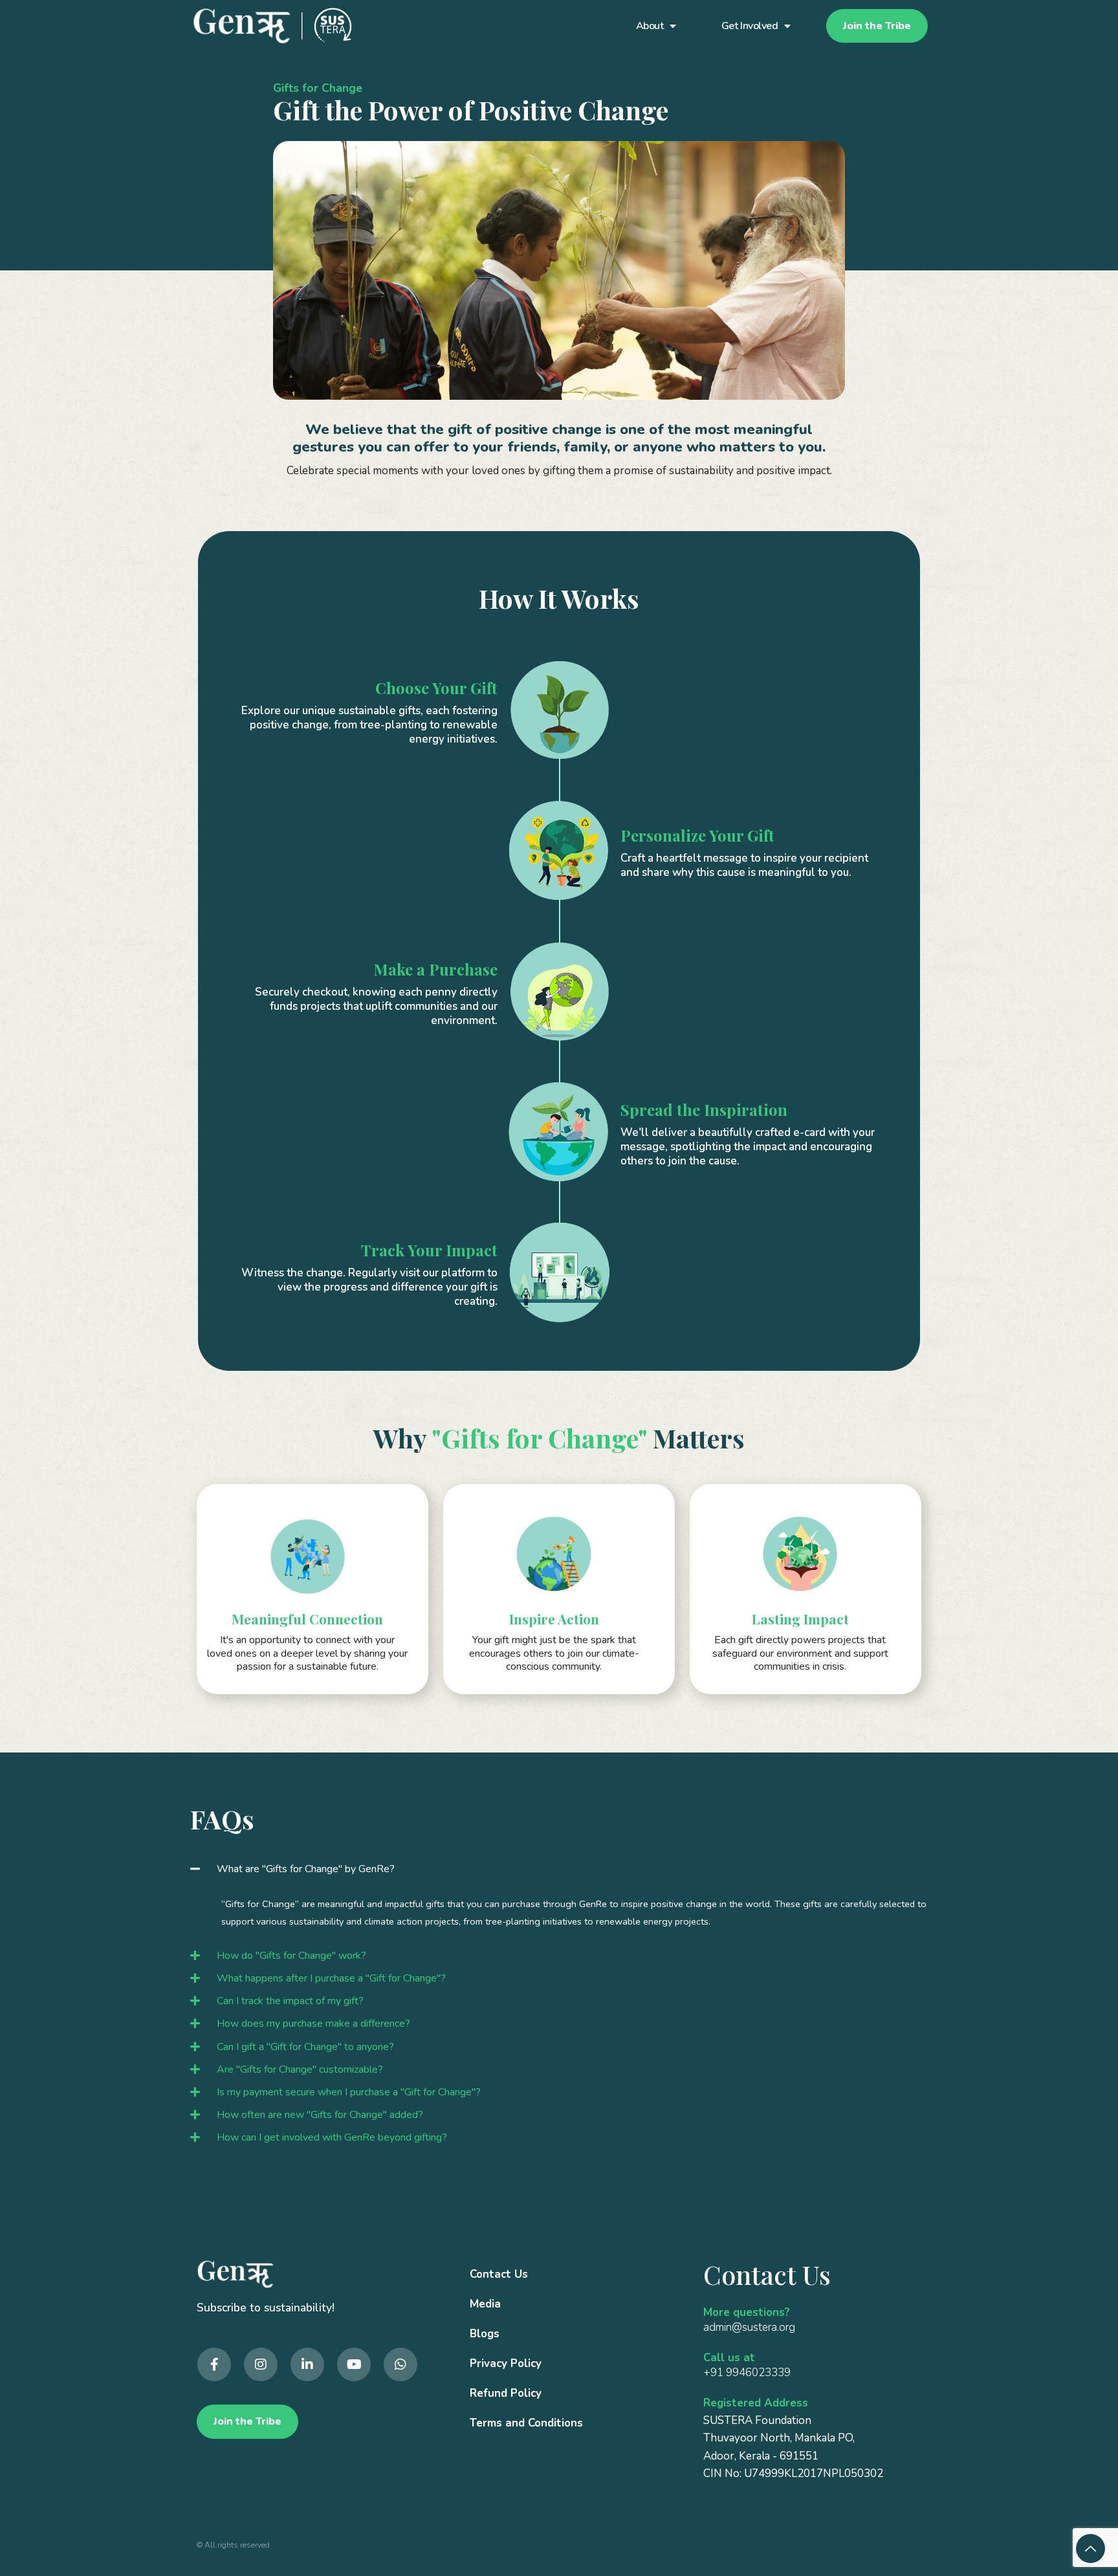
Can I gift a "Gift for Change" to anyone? (305, 2047)
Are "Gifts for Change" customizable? (300, 2069)
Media (485, 2304)
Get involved (750, 26)
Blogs (485, 2334)
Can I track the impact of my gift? (290, 2001)
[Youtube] (354, 2364)
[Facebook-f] (214, 2364)
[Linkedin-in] (307, 2364)
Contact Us (499, 2274)
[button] (559, 1869)
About (650, 26)
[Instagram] (261, 2364)
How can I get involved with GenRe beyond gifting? (332, 2137)
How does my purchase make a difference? (313, 2024)
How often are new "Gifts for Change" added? (320, 2115)
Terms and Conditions (526, 2423)
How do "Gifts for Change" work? (291, 1956)
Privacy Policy (506, 2363)
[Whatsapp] (400, 2364)
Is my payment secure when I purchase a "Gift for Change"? (349, 2092)
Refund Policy (506, 2393)
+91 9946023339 (747, 2373)
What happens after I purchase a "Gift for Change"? (331, 1978)
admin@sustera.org (749, 2327)
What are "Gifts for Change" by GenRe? (306, 1869)
